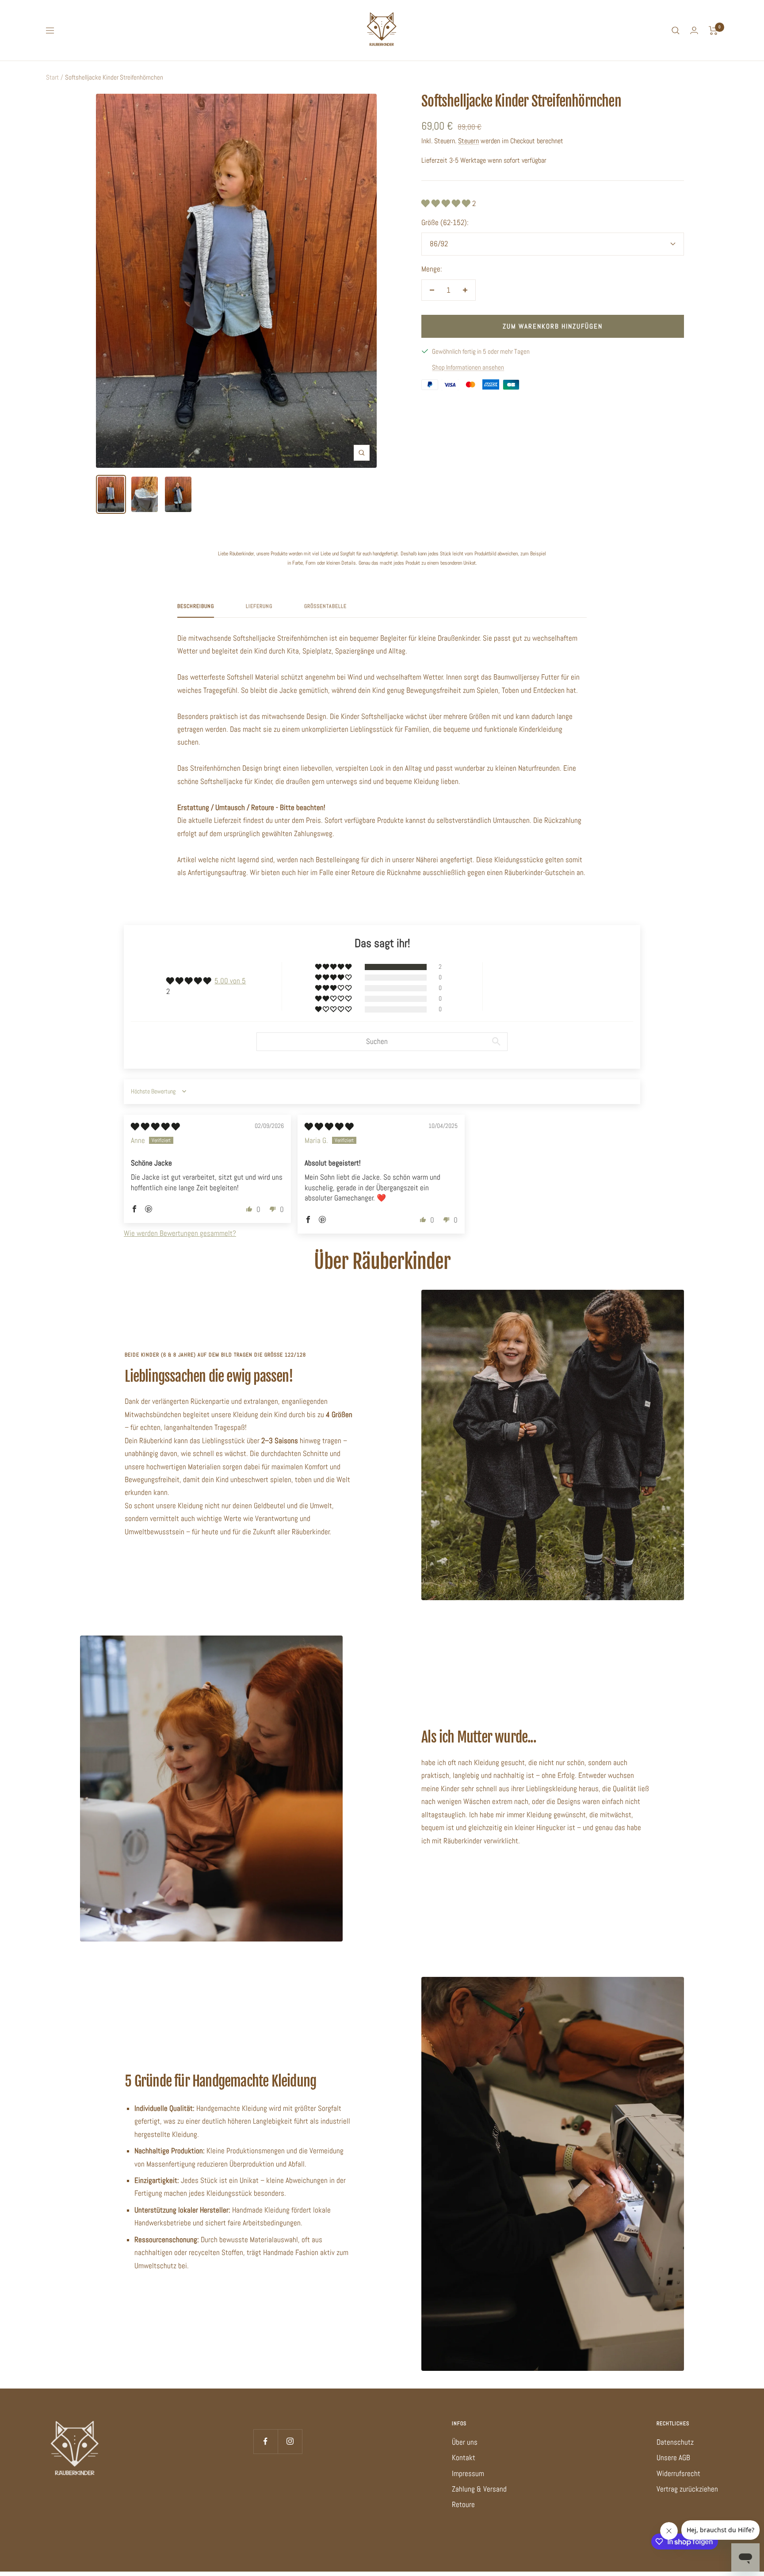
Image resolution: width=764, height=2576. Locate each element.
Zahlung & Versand (479, 2489)
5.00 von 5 (230, 981)
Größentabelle (325, 606)
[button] (447, 203)
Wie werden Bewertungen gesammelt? (180, 1233)
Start (52, 77)
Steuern (468, 141)
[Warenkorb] (713, 31)
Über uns (465, 2442)
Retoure (463, 2504)
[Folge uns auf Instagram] (290, 2441)
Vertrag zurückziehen (687, 2489)
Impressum (468, 2473)
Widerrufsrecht (678, 2473)
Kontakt (464, 2458)
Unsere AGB (673, 2458)
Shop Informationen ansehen (468, 367)
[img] (155, 1127)
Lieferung (259, 606)
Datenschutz (675, 2442)
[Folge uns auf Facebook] (265, 2441)
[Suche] (676, 31)
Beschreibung (196, 606)
